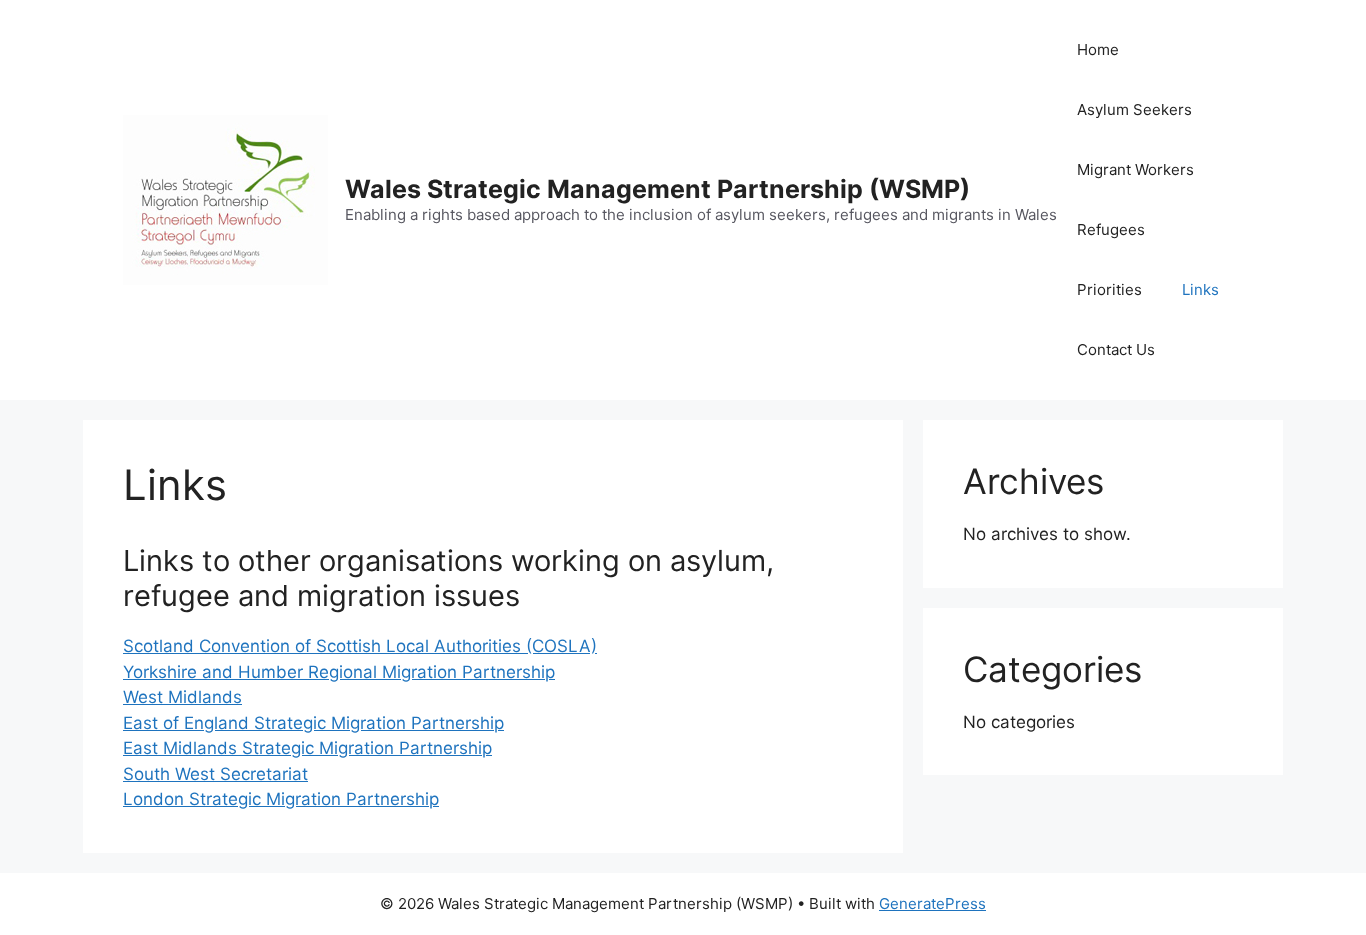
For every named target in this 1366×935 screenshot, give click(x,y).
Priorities (1109, 289)
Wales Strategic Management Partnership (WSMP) (657, 189)
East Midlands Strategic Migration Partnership (307, 748)
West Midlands (182, 697)
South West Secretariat (215, 774)
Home (1098, 49)
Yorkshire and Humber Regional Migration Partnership (339, 672)
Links (1200, 289)
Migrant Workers (1135, 169)
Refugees (1111, 229)
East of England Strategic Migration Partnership (313, 723)
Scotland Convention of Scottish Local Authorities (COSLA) (360, 646)
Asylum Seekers (1134, 109)
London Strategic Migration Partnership (281, 799)
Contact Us (1116, 349)
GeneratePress (932, 903)
